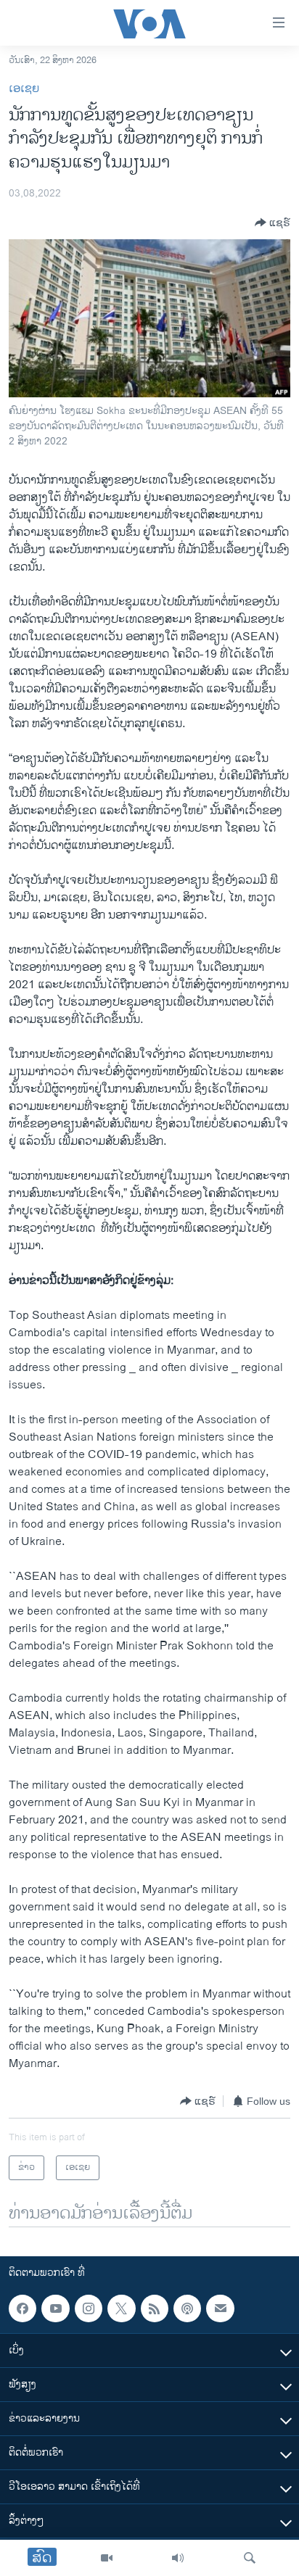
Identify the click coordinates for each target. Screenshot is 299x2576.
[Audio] (178, 2558)
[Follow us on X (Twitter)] (121, 2308)
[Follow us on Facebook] (22, 2308)
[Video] (107, 2558)
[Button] (273, 223)
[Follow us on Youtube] (55, 2308)
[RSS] (155, 2308)
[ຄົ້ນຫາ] (250, 2558)
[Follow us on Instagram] (89, 2308)
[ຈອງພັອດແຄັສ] (220, 2308)
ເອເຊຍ (24, 89)
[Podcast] (187, 2308)
